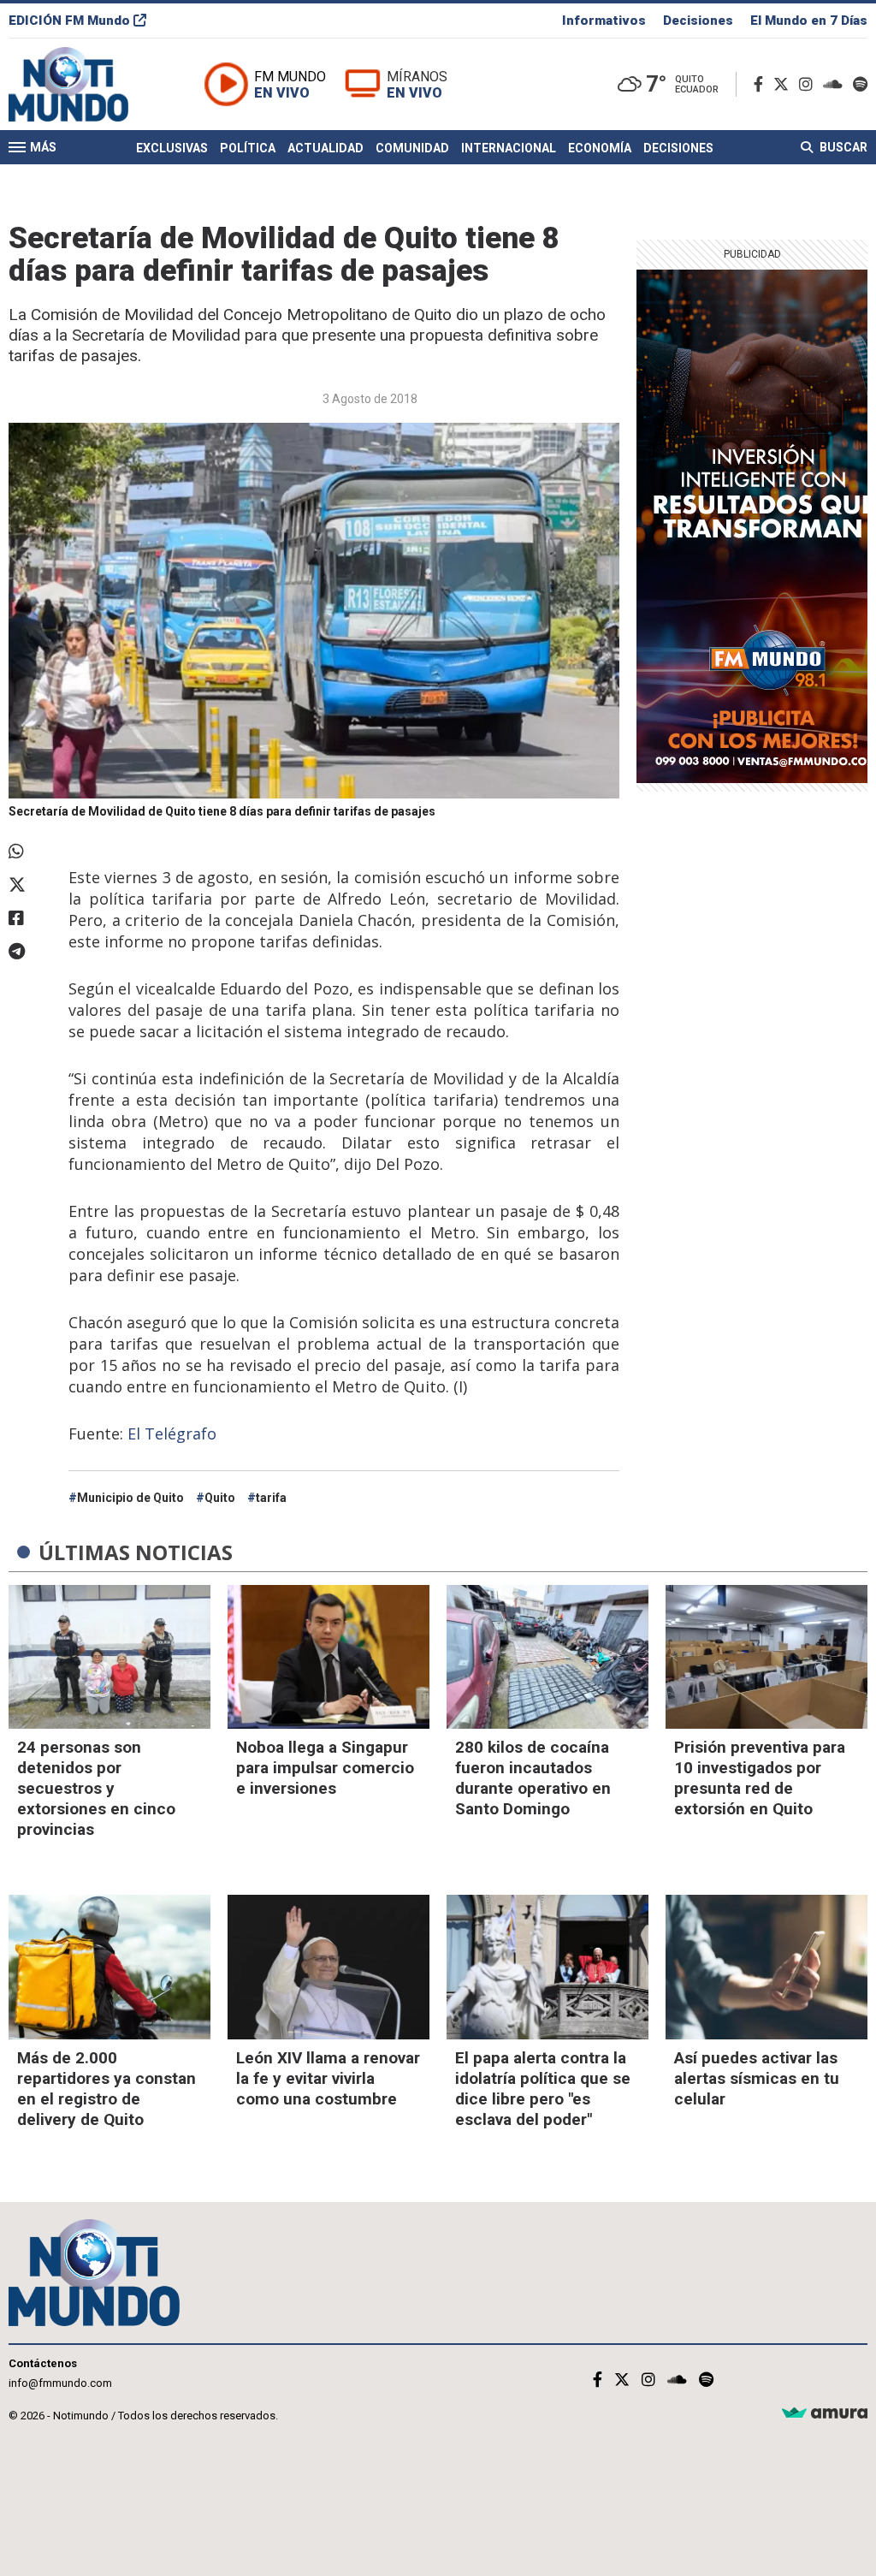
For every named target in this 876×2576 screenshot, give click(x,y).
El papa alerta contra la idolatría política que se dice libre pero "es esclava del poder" (543, 2089)
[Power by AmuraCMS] (825, 2414)
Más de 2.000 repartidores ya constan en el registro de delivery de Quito (107, 2089)
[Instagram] (809, 84)
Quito (220, 1498)
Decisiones (698, 21)
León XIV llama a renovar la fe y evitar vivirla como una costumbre (328, 2078)
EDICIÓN (69, 21)
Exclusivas (172, 148)
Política (248, 148)
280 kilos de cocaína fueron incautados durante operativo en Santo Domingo (533, 1778)
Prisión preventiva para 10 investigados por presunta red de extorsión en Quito (760, 1778)
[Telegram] (30, 952)
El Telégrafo (172, 1433)
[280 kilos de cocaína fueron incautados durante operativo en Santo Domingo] (547, 1657)
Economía (600, 148)
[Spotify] (860, 84)
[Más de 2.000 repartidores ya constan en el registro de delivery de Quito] (109, 1967)
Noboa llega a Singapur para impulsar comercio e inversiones (325, 1768)
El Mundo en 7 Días (809, 21)
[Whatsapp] (30, 852)
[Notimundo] (86, 84)
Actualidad (326, 148)
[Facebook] (762, 84)
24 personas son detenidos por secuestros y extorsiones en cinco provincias (96, 1788)
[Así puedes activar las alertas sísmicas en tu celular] (766, 1967)
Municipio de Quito (130, 1498)
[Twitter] (784, 84)
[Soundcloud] (836, 84)
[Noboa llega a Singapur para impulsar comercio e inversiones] (328, 1657)
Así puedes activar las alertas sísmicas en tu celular (757, 2078)
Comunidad (412, 148)
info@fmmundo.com (60, 2383)
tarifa (271, 1498)
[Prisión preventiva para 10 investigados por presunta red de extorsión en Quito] (766, 1657)
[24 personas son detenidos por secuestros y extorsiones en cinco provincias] (109, 1657)
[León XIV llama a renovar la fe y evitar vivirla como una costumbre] (328, 1967)
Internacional (509, 148)
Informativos (604, 21)
